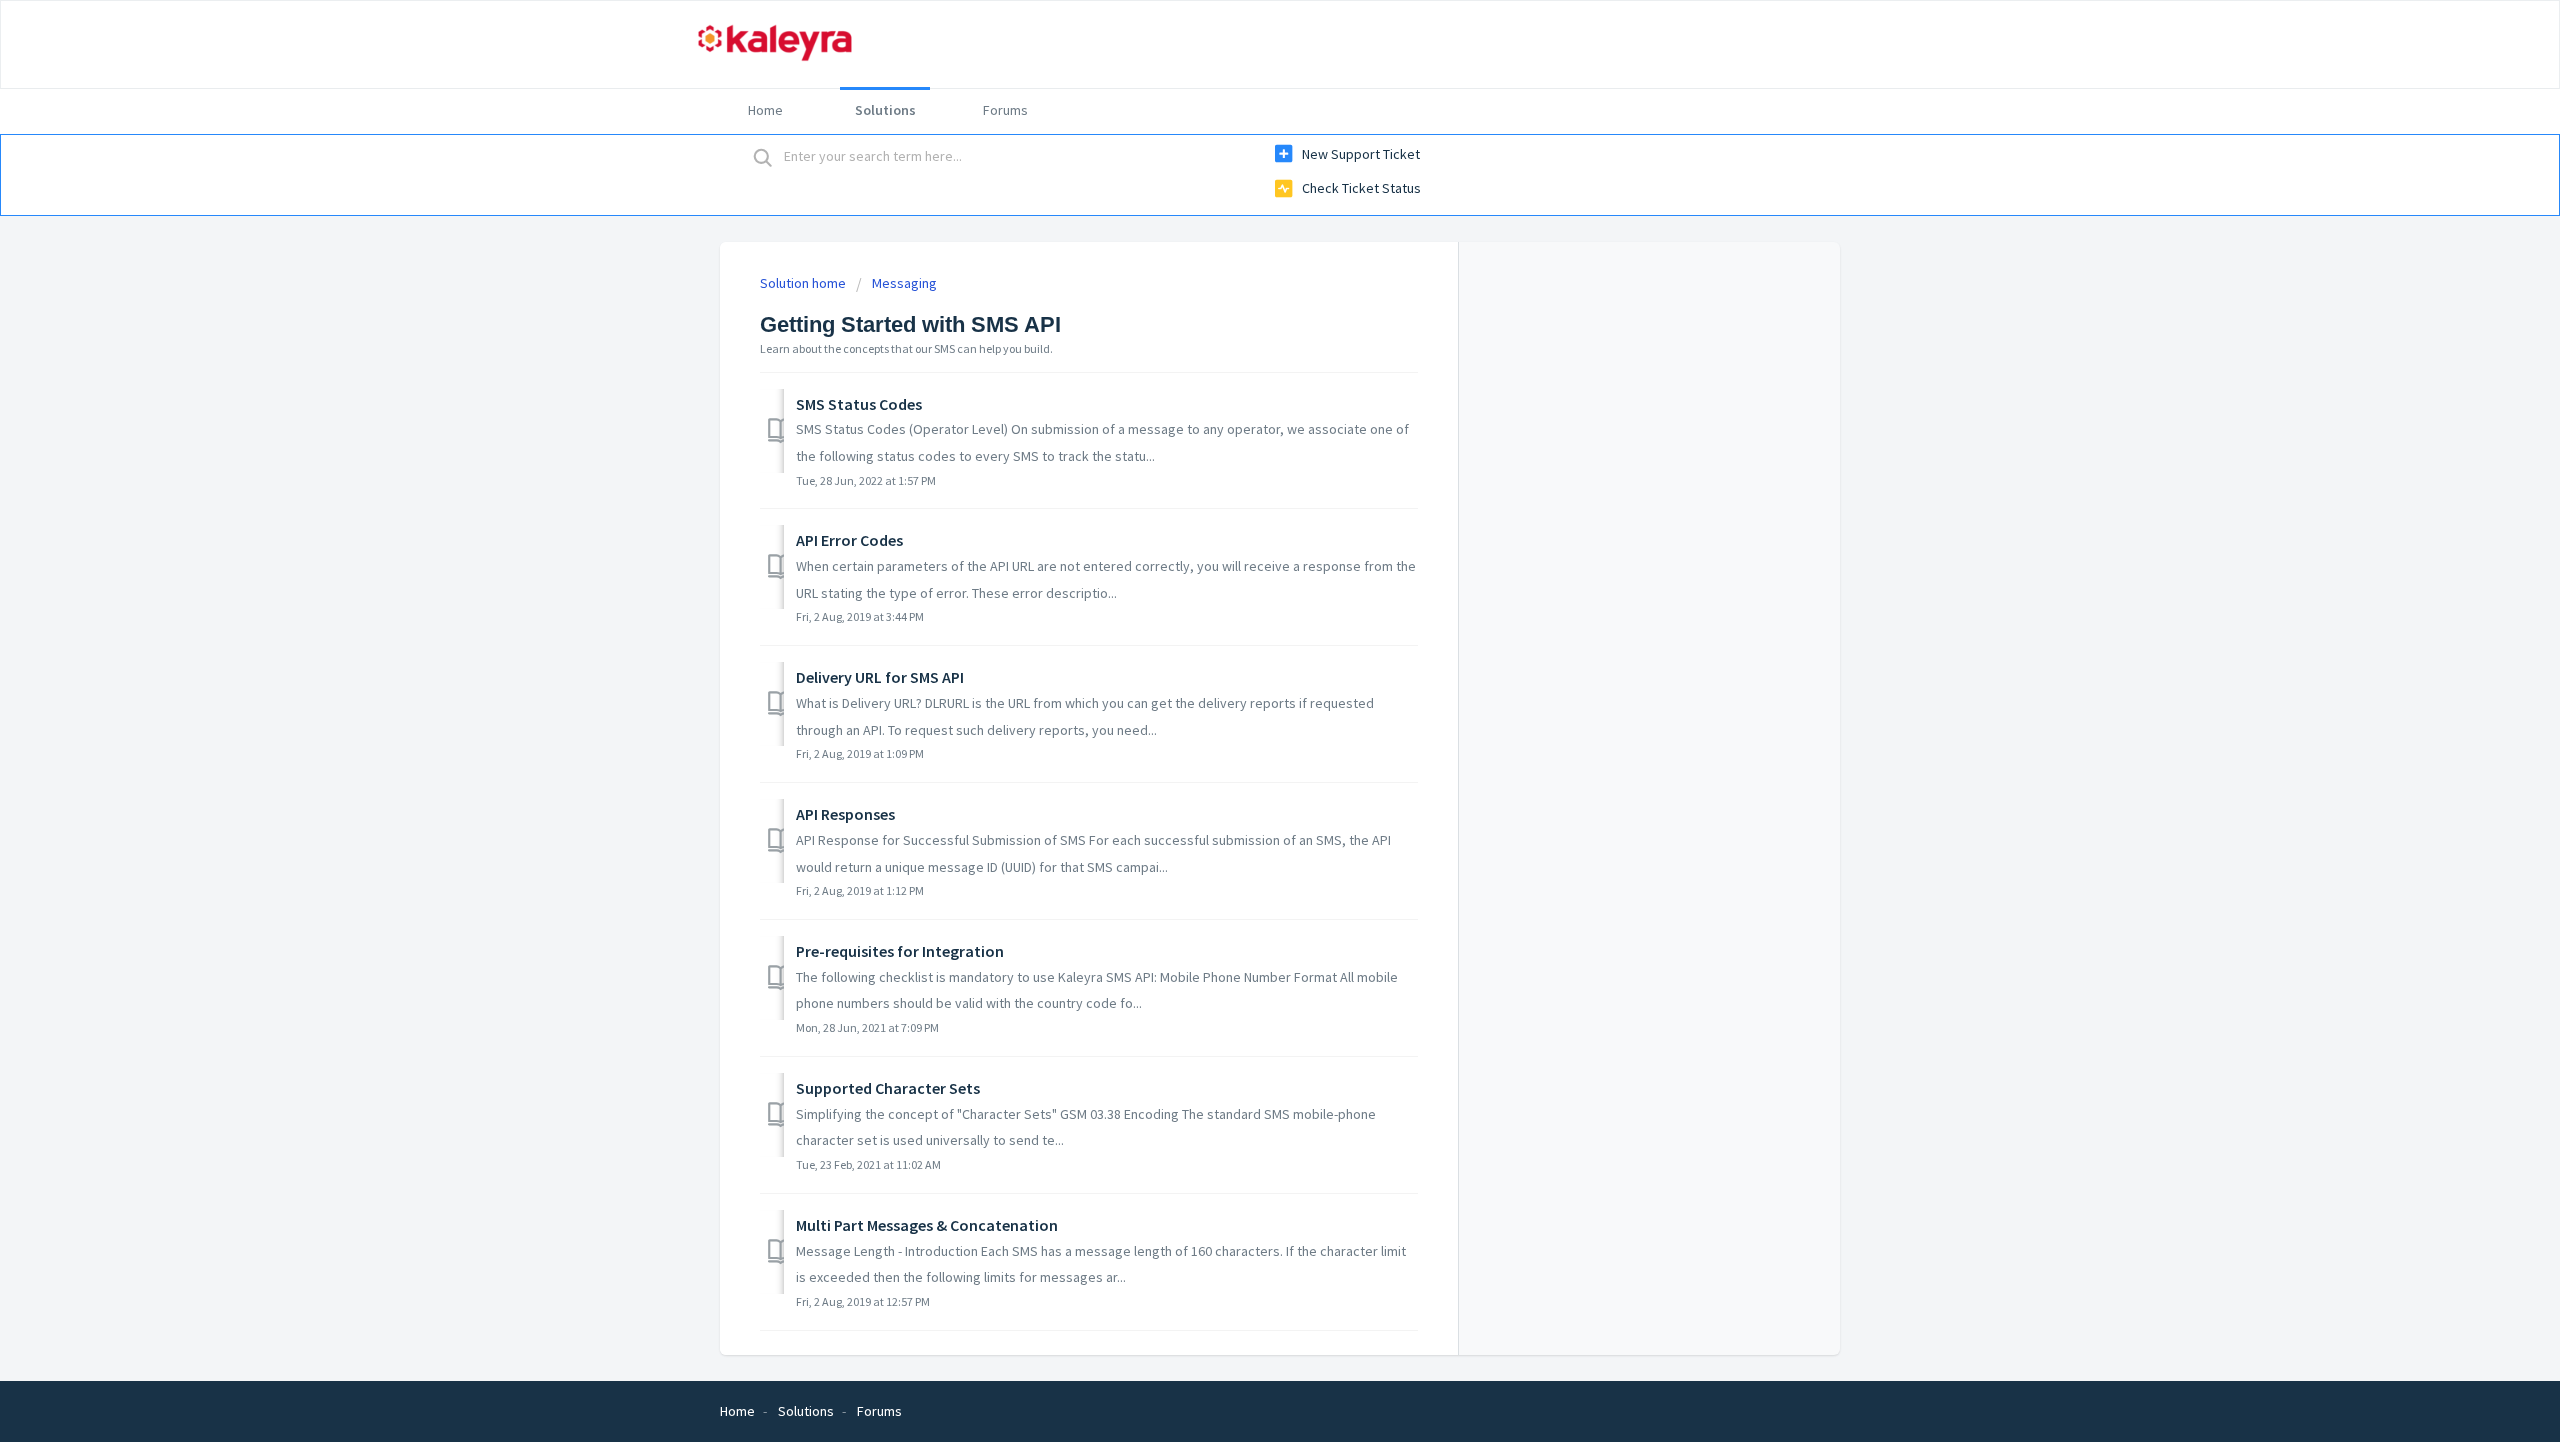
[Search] (763, 157)
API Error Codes (849, 540)
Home (765, 110)
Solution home (804, 283)
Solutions (885, 110)
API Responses (845, 814)
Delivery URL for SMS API (880, 677)
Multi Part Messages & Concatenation (927, 1225)
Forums (1005, 110)
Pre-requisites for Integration (900, 951)
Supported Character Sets (888, 1088)
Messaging (904, 283)
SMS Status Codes (859, 404)
